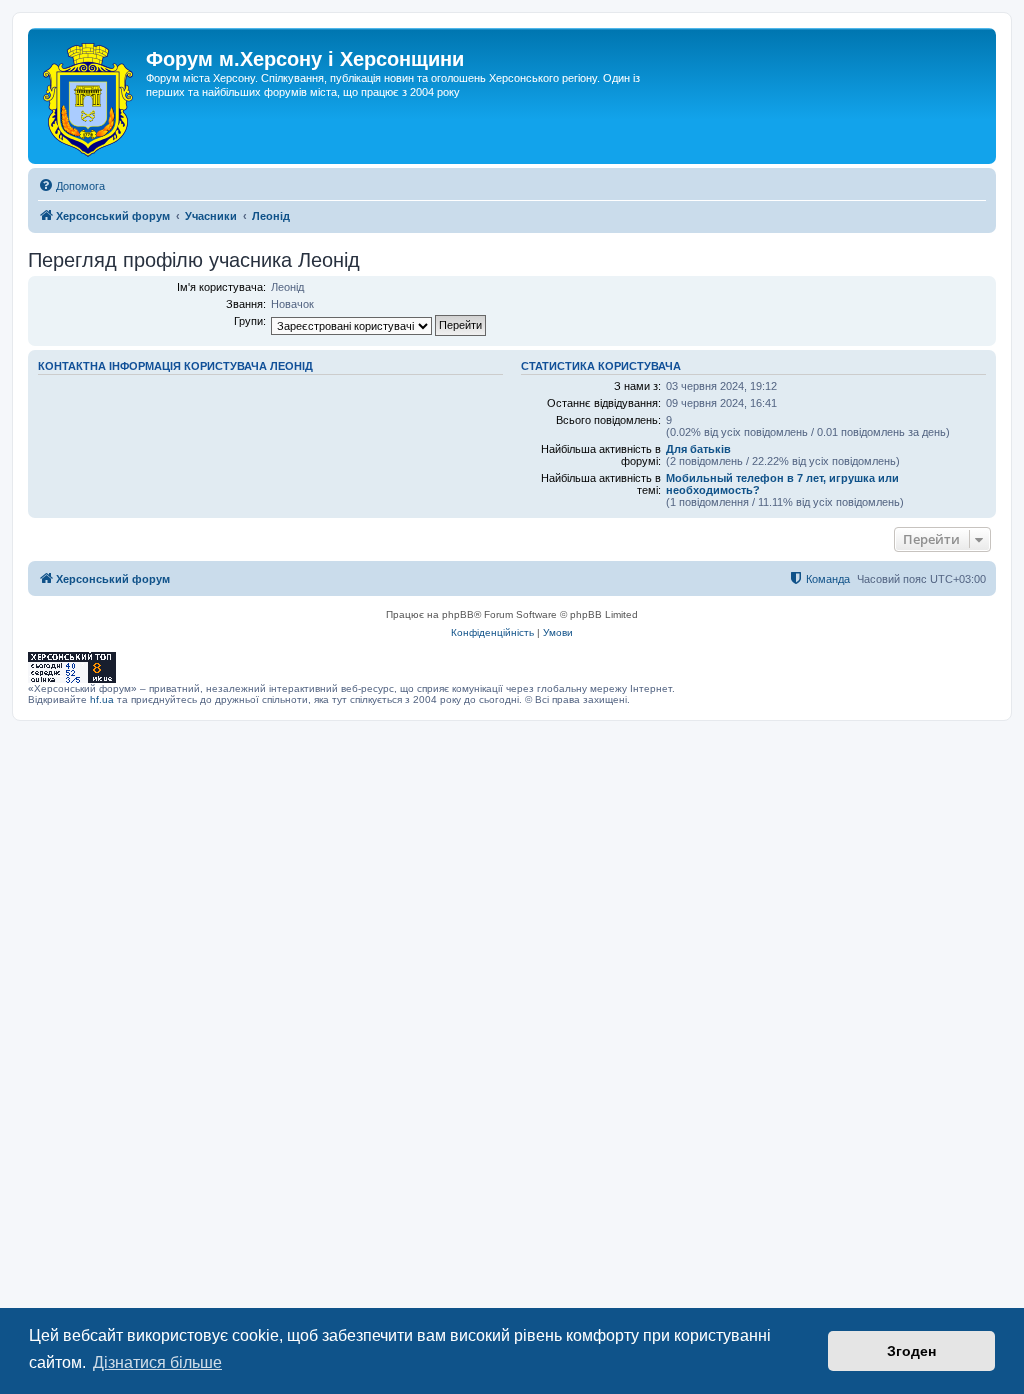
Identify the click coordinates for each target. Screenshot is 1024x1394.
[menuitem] (71, 186)
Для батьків (698, 449)
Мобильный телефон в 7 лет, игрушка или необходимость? (782, 484)
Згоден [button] (911, 1351)
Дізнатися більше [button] (157, 1362)
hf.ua (102, 699)
